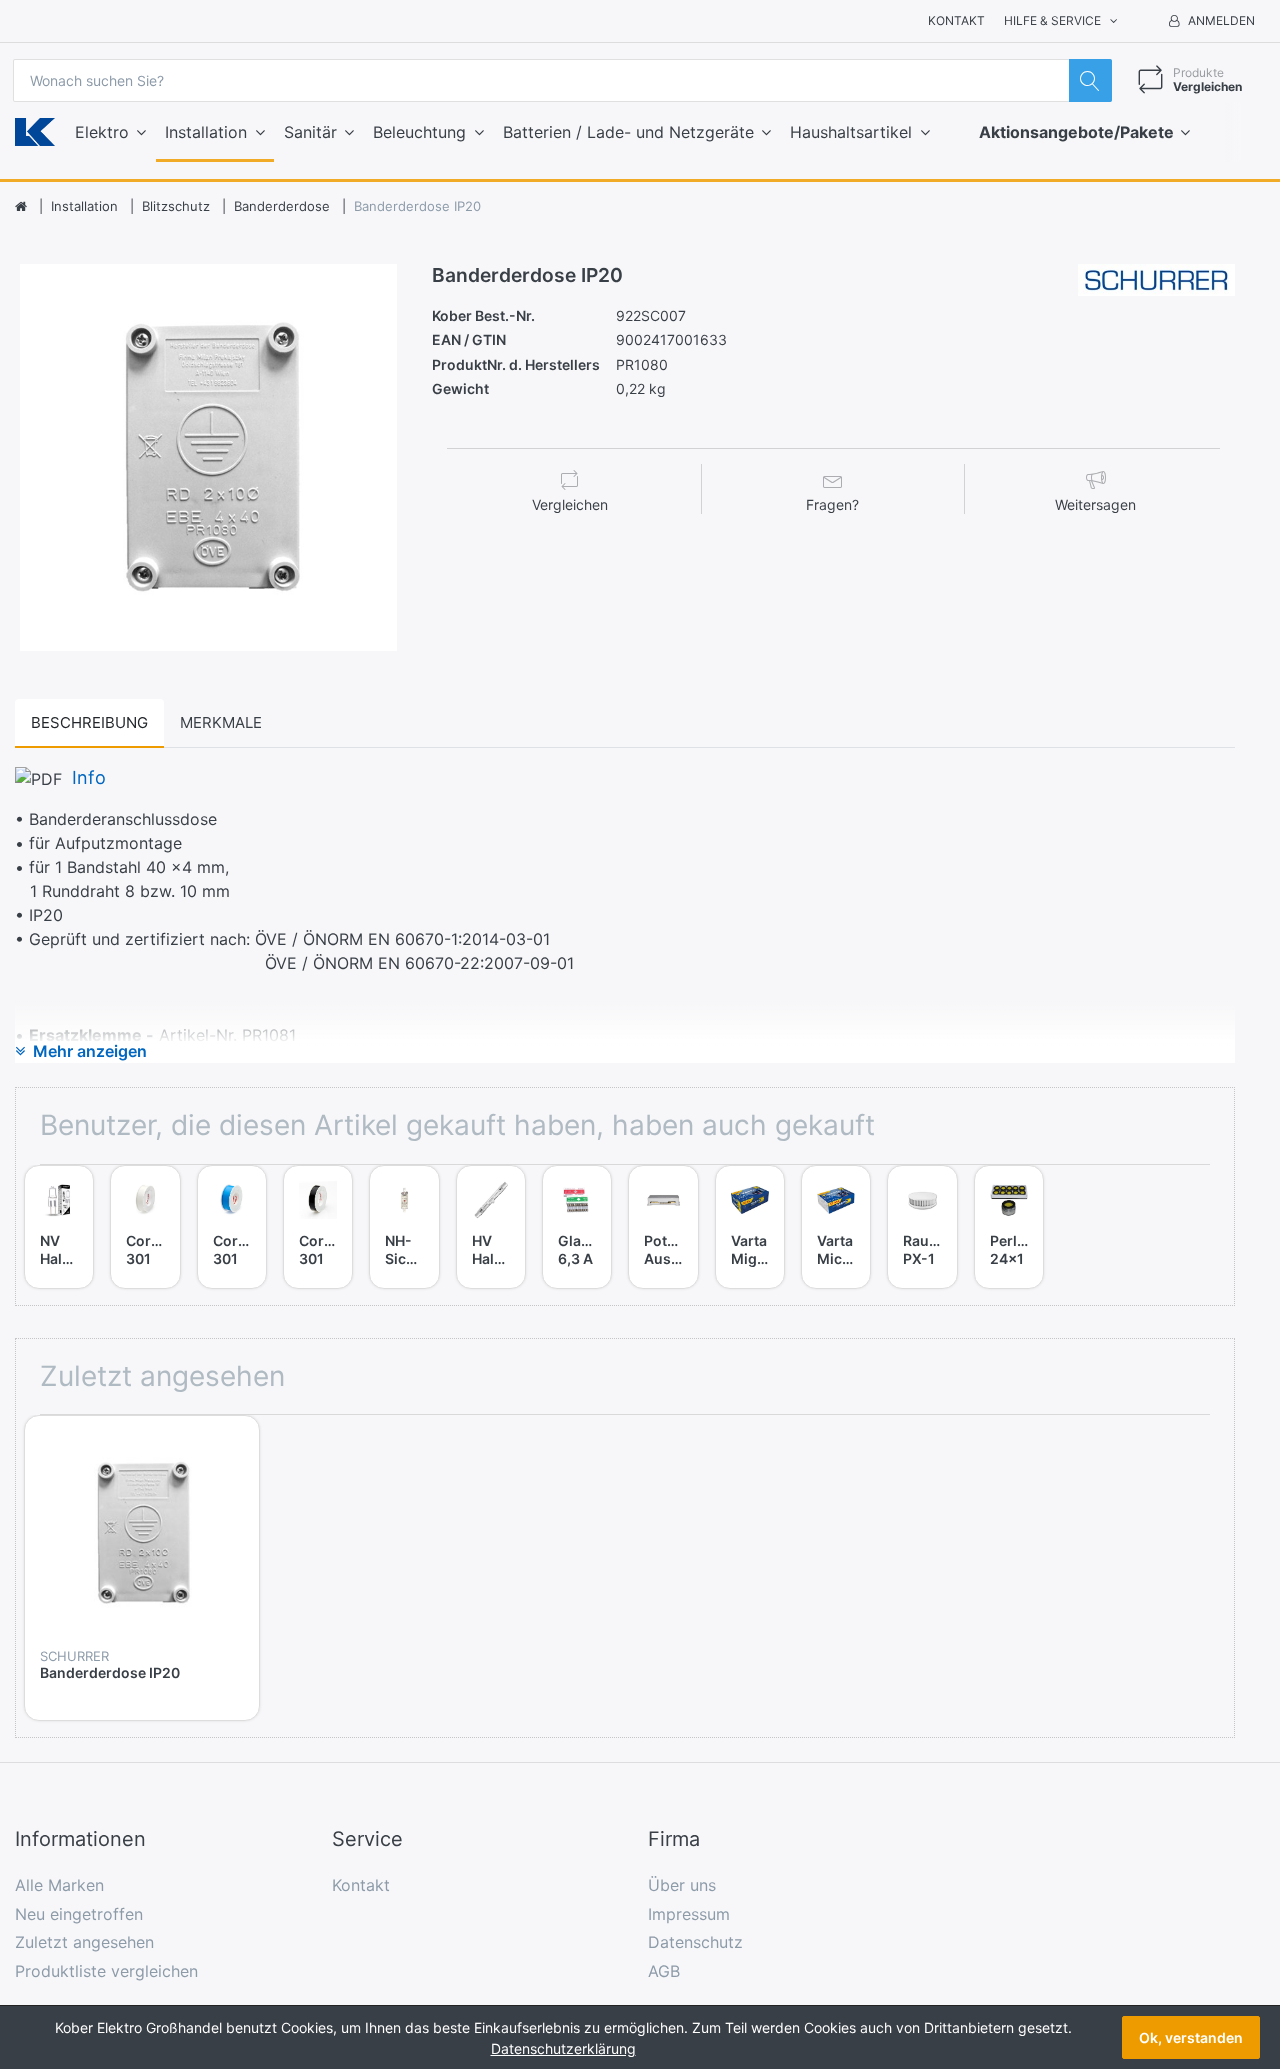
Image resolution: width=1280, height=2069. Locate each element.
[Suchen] (1090, 80)
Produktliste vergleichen (106, 1971)
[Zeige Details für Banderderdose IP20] (142, 1533)
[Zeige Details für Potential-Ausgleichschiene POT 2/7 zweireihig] (663, 1200)
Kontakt (956, 20)
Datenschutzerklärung (563, 2048)
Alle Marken (59, 1885)
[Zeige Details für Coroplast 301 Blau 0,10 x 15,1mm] (232, 1200)
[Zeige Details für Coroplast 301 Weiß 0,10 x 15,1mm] (145, 1200)
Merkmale (221, 722)
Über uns (682, 1885)
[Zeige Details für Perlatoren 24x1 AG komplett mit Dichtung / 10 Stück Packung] (1009, 1200)
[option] (208, 457)
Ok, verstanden (1191, 2037)
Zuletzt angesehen (84, 1942)
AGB (664, 1971)
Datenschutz (695, 1942)
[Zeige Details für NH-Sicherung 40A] (404, 1200)
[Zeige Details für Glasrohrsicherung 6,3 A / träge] (577, 1200)
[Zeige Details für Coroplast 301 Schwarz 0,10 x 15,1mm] (318, 1200)
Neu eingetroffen (79, 1914)
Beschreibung (89, 722)
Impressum (689, 1914)
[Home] (21, 207)
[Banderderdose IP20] (208, 457)
